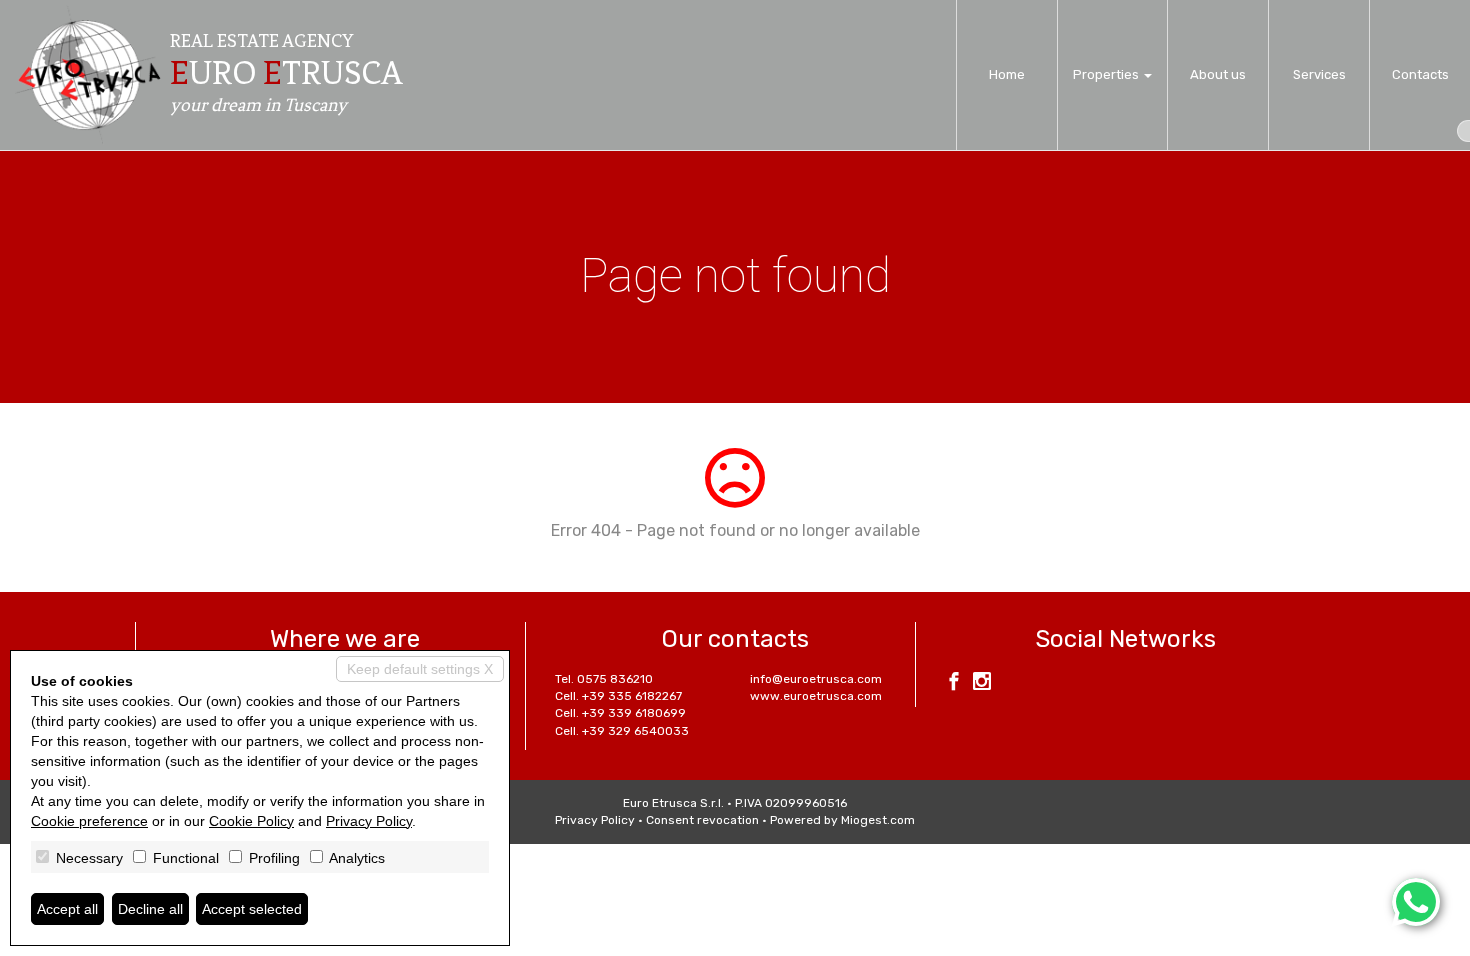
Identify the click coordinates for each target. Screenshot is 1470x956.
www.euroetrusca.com (816, 696)
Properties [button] (1107, 74)
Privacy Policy (595, 820)
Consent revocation (702, 820)
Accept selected (252, 909)
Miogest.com (878, 820)
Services (1319, 74)
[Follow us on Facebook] (954, 684)
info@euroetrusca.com (816, 679)
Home (1007, 74)
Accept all (67, 909)
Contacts (1420, 74)
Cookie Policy (251, 821)
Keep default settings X (420, 669)
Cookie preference (89, 821)
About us (1218, 74)
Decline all (150, 909)
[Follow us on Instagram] (982, 684)
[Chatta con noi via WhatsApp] (1416, 902)
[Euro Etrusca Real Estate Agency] (88, 75)
